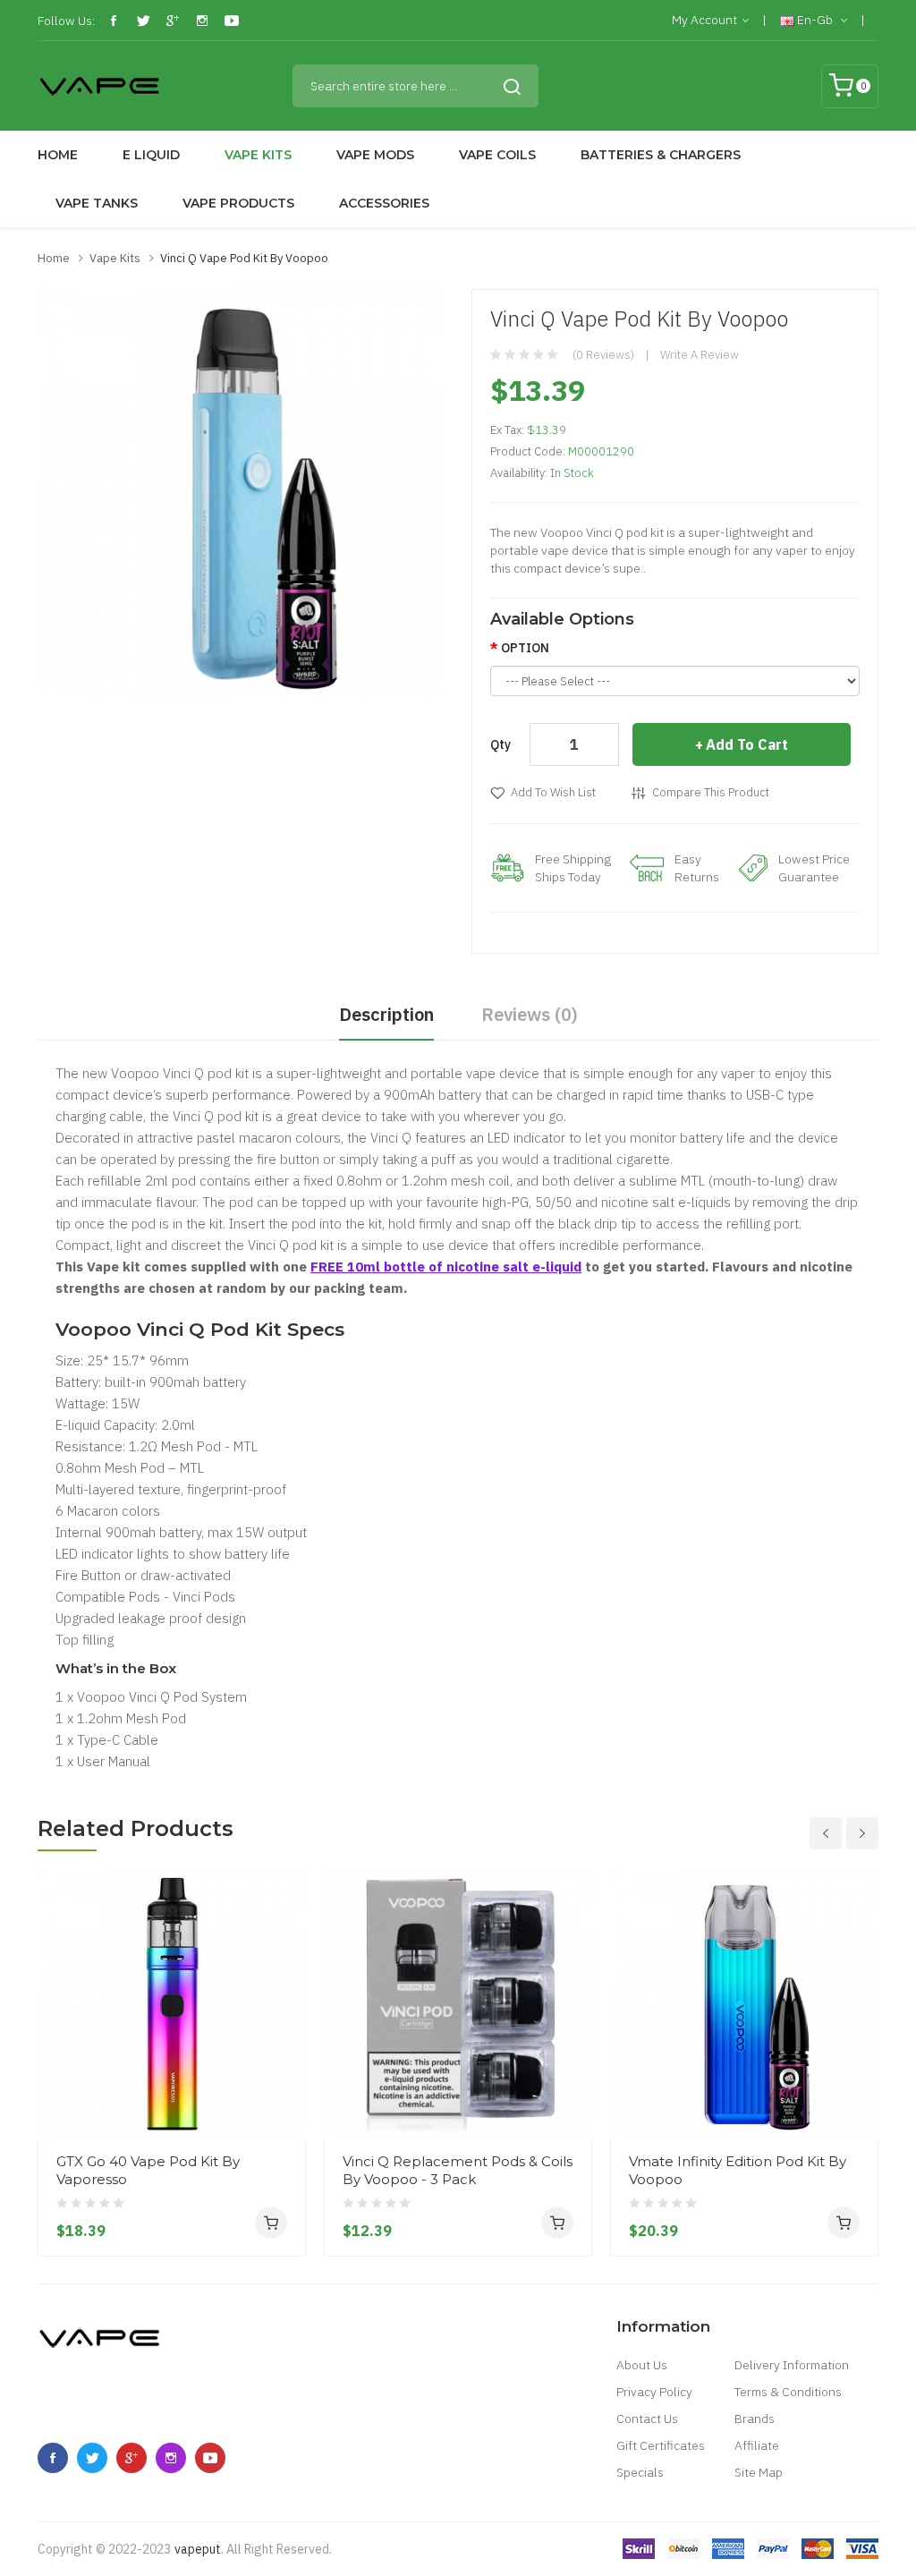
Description (386, 1014)
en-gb (815, 20)
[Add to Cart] (271, 2223)
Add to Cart (747, 744)
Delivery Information (792, 2365)
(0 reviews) (603, 355)
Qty (500, 744)
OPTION (525, 648)
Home (54, 258)
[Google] (173, 21)
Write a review (700, 355)
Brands (755, 2419)
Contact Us (647, 2419)
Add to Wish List (553, 792)
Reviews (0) (530, 1014)
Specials (640, 2472)
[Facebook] (114, 21)
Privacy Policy (654, 2392)
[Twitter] (143, 21)
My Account (704, 20)
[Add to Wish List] (285, 2104)
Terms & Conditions (788, 2392)
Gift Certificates (661, 2445)
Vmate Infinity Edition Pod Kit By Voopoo (738, 2170)
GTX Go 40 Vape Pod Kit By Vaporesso (148, 2170)
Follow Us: (66, 21)
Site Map (759, 2472)
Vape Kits (115, 258)
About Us (642, 2365)
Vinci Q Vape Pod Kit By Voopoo (244, 258)
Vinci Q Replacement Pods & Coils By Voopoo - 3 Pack (458, 2170)
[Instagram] (202, 21)
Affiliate (757, 2445)
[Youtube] (232, 21)
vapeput (198, 2549)
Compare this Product (711, 792)
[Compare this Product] (285, 2071)
